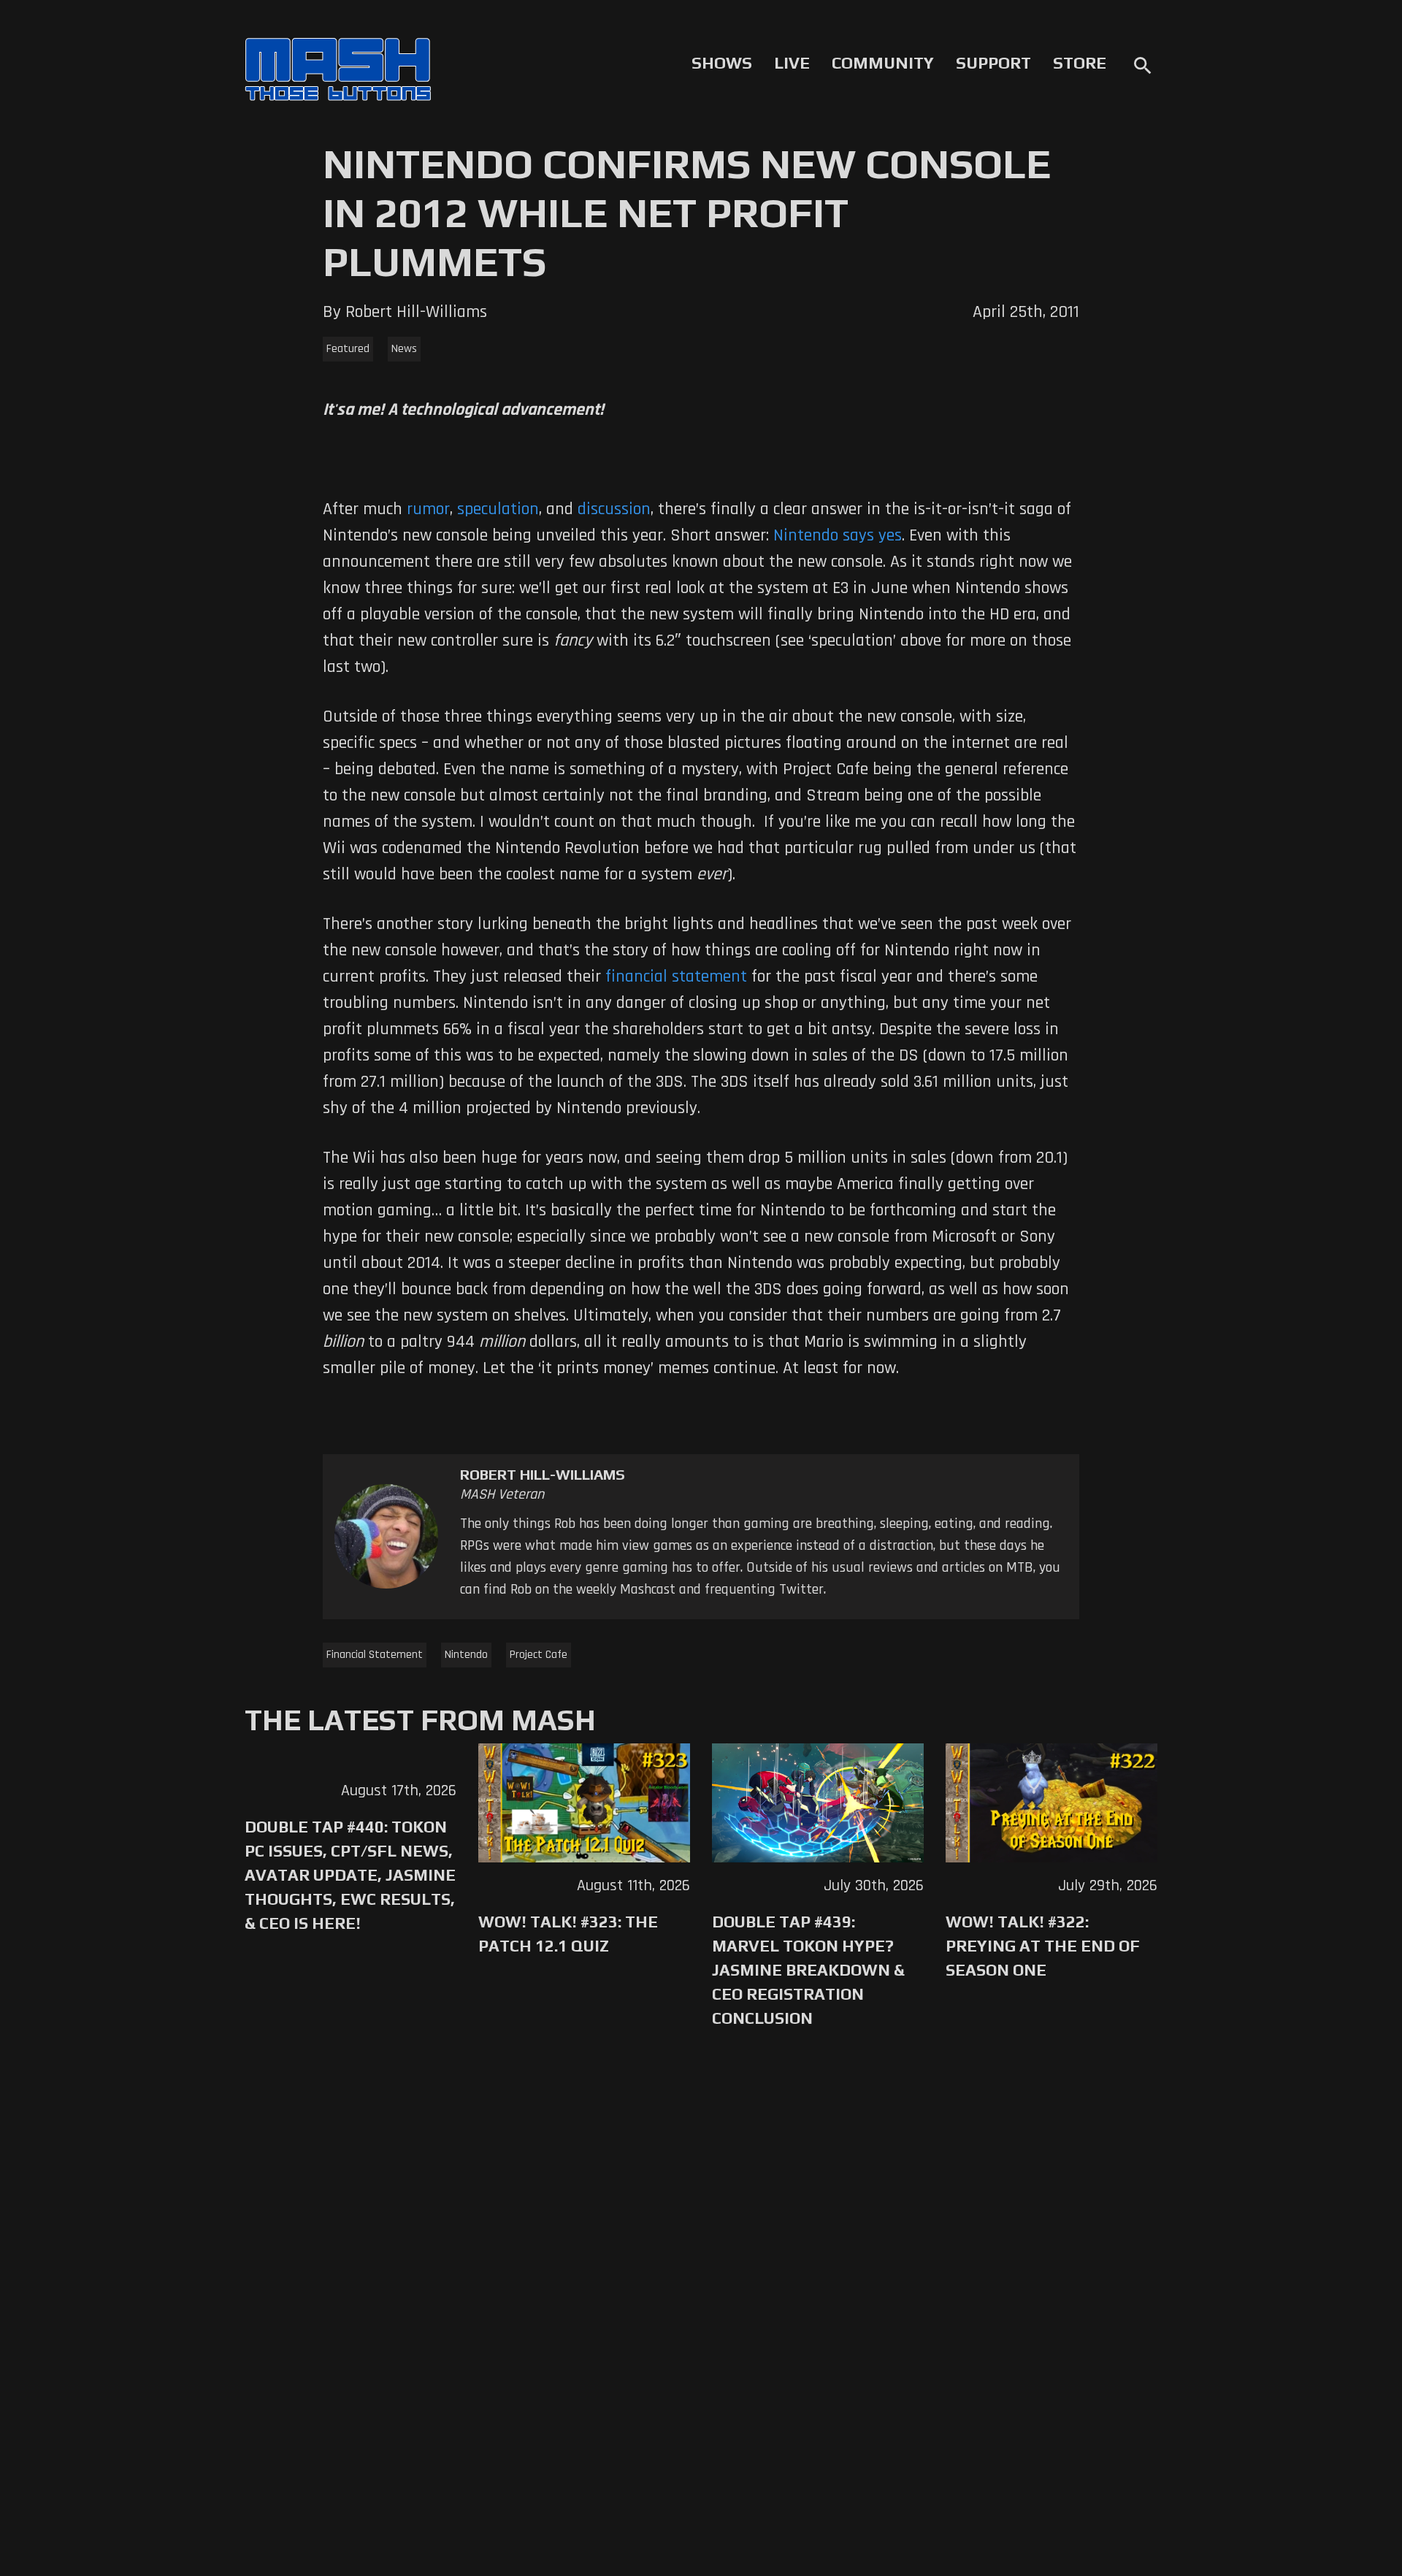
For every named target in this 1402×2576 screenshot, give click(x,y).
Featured (348, 349)
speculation (498, 509)
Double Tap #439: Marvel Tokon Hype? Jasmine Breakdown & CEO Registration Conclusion (808, 1970)
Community (883, 63)
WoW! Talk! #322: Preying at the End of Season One (1043, 1946)
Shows (722, 63)
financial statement (676, 976)
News (404, 349)
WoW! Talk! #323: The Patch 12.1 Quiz (568, 1934)
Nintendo (466, 1655)
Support (993, 63)
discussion (614, 509)
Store (1080, 63)
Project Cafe (539, 1655)
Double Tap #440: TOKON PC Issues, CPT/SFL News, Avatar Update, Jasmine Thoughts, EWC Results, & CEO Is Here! (350, 1875)
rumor (426, 509)
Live (792, 63)
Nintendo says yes (838, 535)
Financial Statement (375, 1655)
